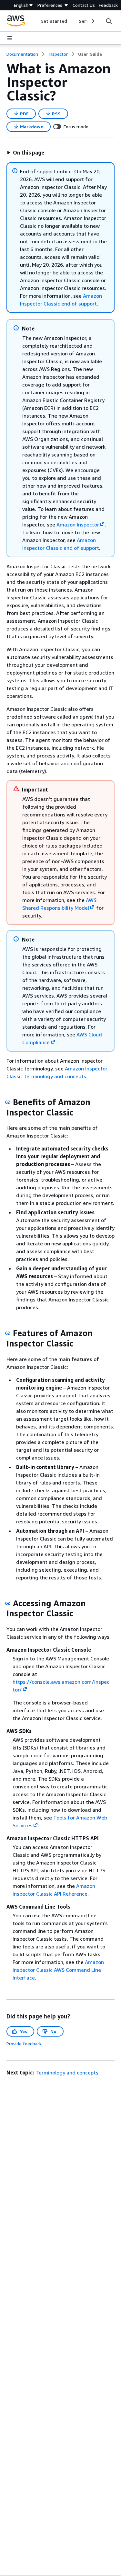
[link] (90, 54)
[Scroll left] (36, 21)
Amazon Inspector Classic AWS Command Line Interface (58, 1970)
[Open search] (109, 21)
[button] (25, 153)
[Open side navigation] (10, 38)
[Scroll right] (92, 21)
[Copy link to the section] (8, 1102)
